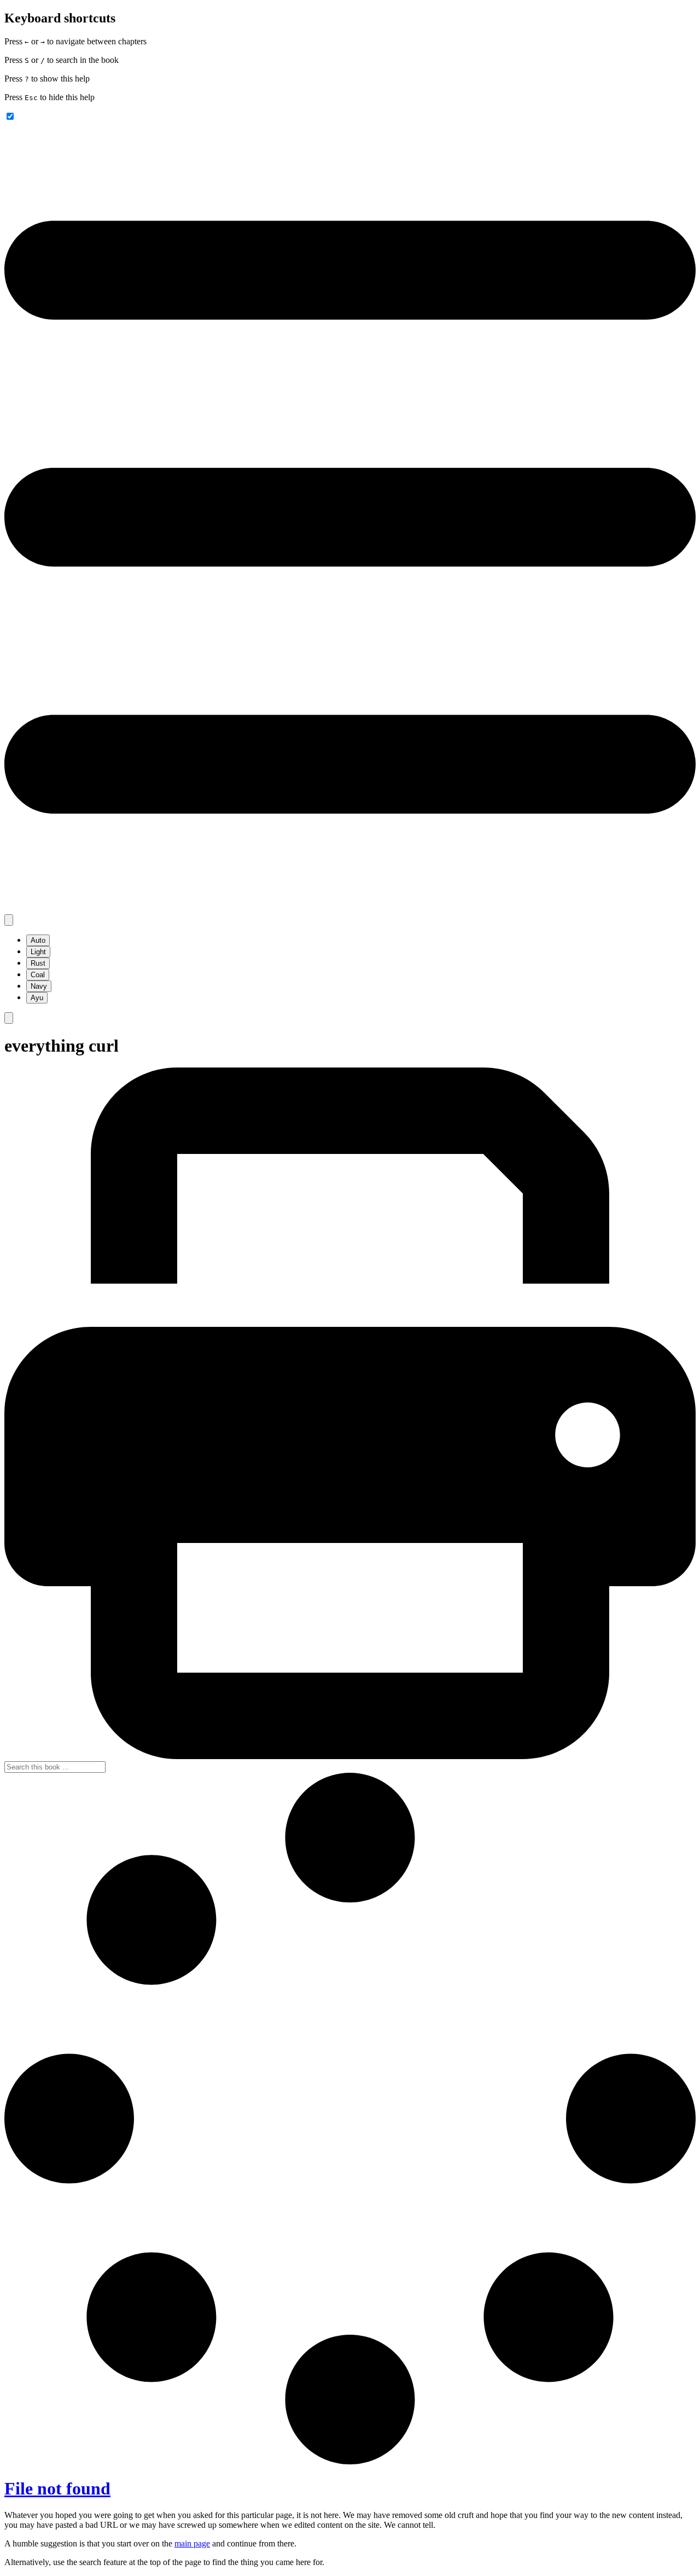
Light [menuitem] (38, 952)
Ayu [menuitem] (37, 998)
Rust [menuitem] (38, 963)
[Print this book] (350, 1756)
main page (192, 2543)
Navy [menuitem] (39, 986)
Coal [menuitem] (38, 975)
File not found (57, 2488)
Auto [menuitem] (38, 940)
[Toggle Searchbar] (9, 1018)
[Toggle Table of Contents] (350, 909)
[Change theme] (9, 920)
